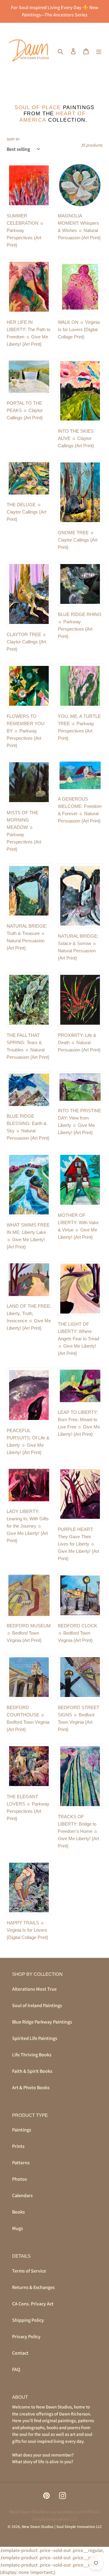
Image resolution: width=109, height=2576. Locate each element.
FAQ (16, 2369)
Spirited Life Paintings (35, 2038)
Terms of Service (29, 2271)
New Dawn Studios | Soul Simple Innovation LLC (62, 2527)
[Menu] (99, 51)
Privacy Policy (26, 2337)
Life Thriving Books (32, 2055)
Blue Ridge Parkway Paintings (42, 2022)
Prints (18, 2146)
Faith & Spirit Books (32, 2071)
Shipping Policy (28, 2320)
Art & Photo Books (31, 2088)
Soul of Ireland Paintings (37, 2005)
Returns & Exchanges (33, 2287)
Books (18, 2212)
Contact (20, 2353)
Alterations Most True (34, 1989)
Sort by (13, 139)
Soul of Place (38, 107)
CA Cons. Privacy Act (33, 2304)
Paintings (22, 2130)
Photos (20, 2179)
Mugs (18, 2228)
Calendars (22, 2195)
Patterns (21, 2163)
